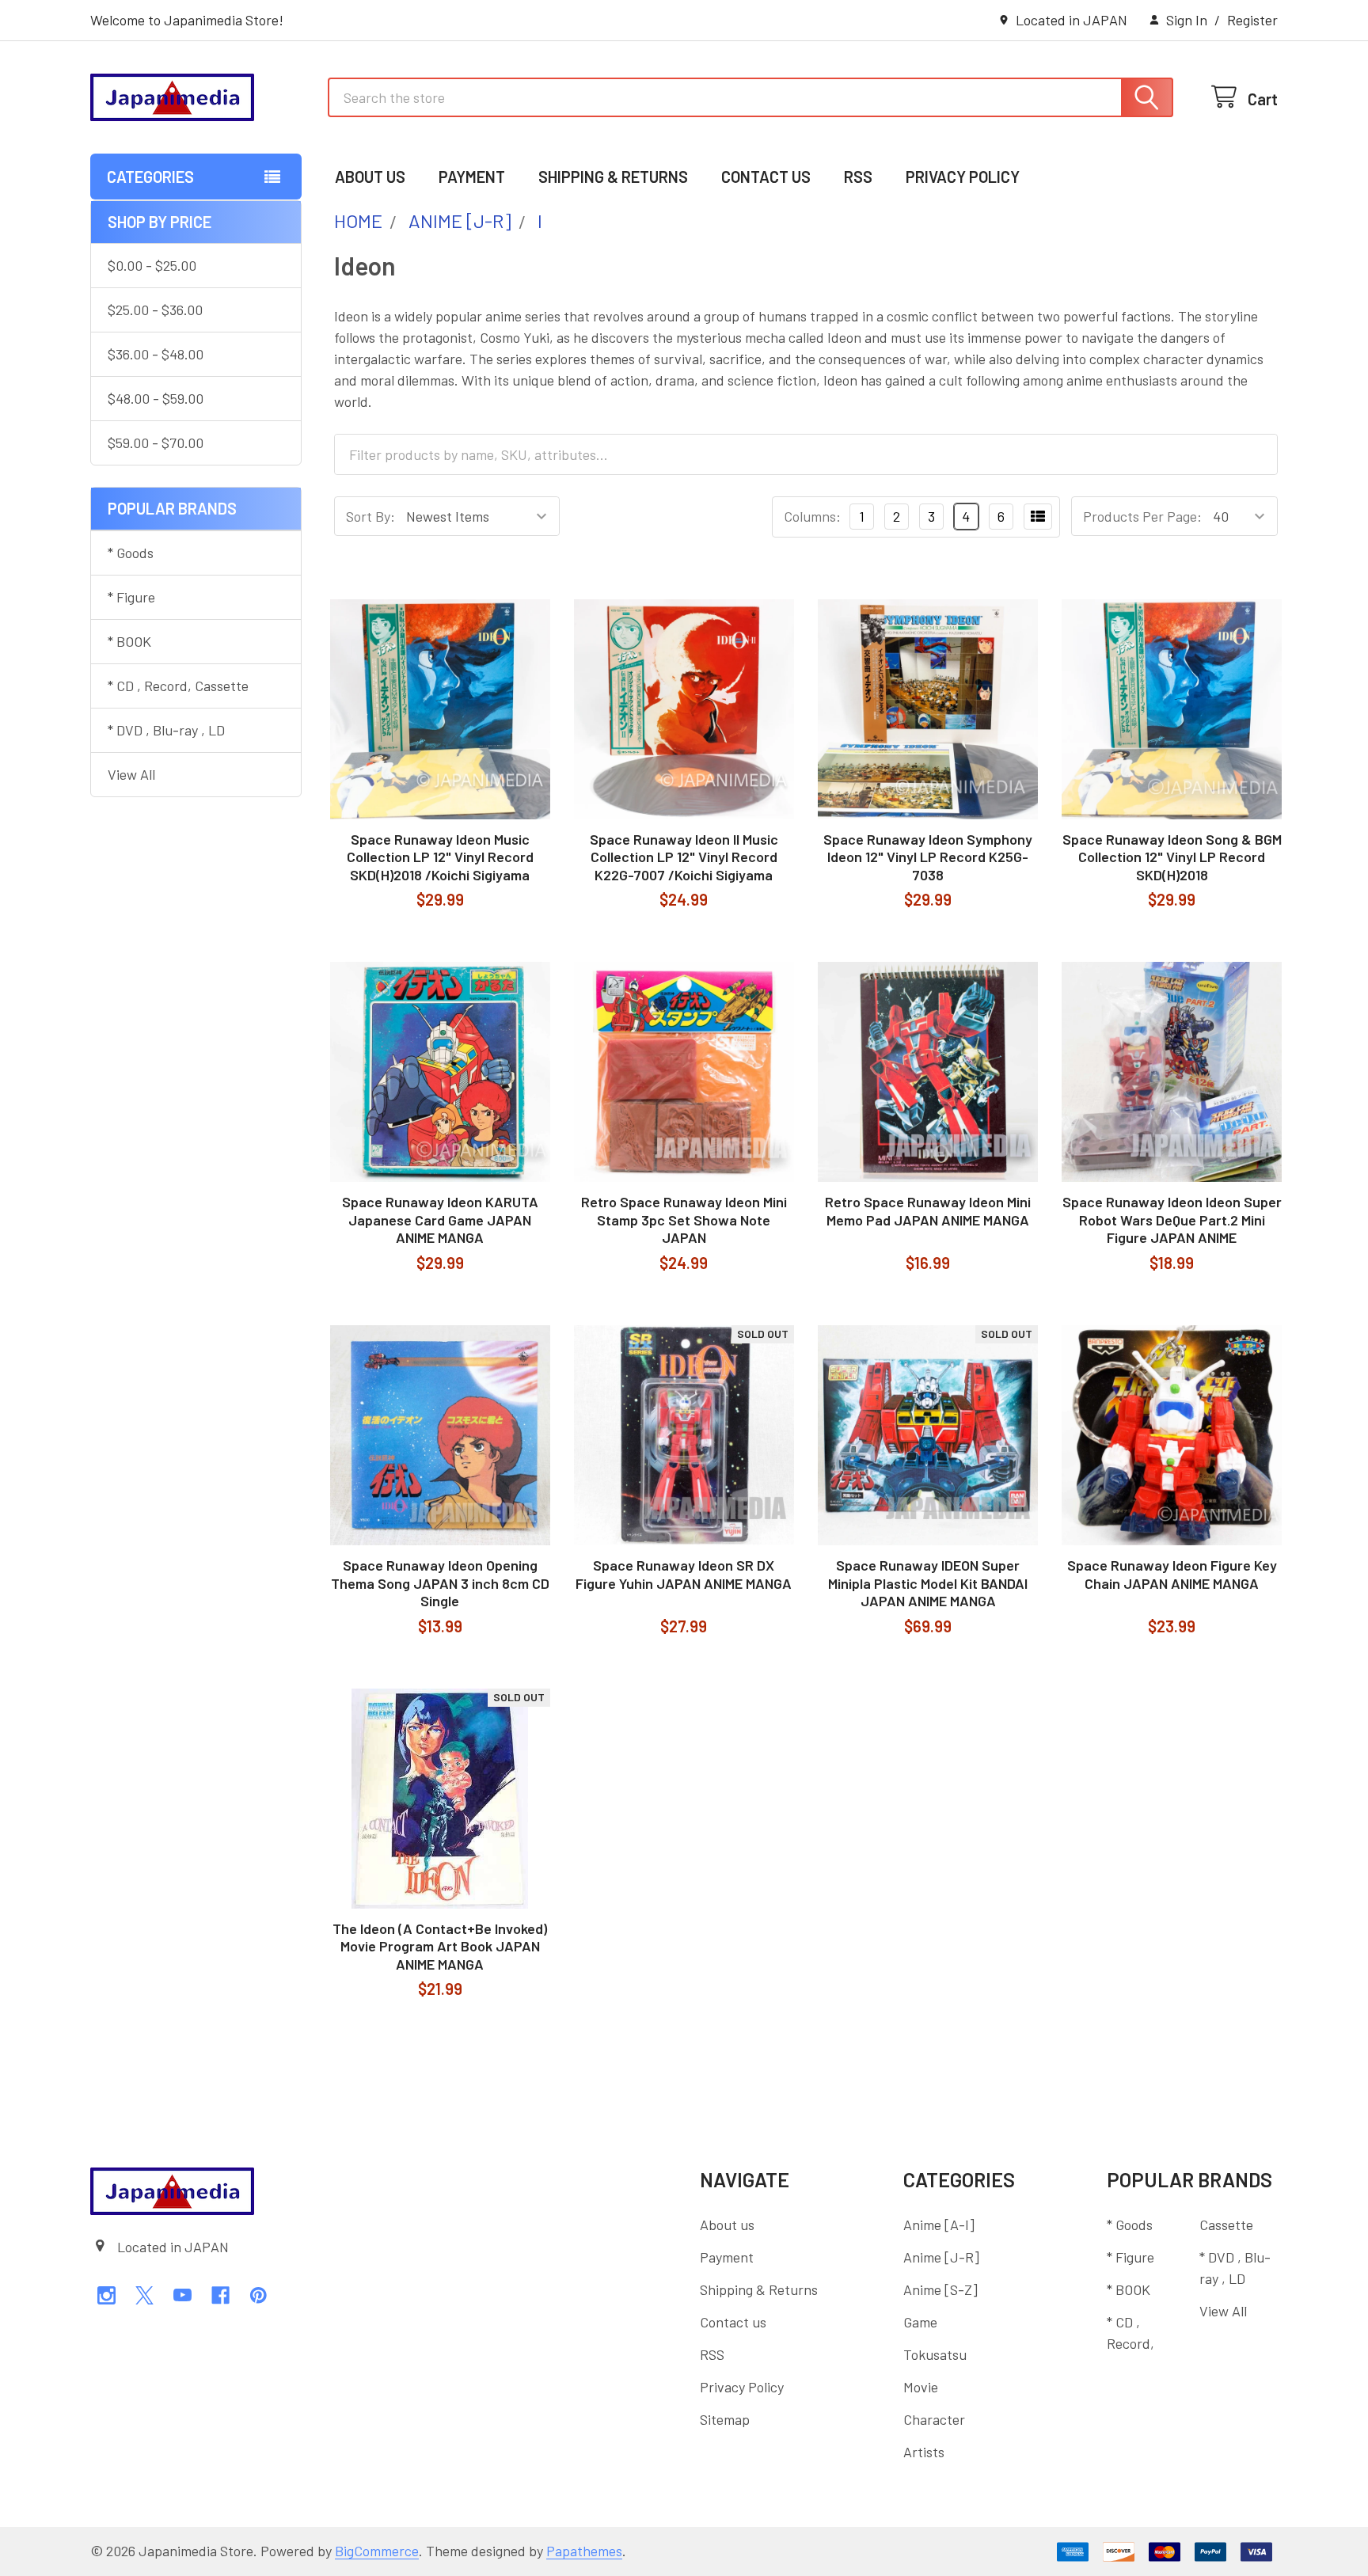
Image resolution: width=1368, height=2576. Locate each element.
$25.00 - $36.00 (155, 310)
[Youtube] (182, 2295)
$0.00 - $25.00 (152, 265)
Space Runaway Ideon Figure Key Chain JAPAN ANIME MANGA (1172, 1574)
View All (131, 774)
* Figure (131, 597)
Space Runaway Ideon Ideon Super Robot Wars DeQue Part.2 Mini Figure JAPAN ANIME (1172, 1220)
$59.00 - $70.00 (156, 443)
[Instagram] (106, 2295)
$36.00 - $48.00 (156, 354)
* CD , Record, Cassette (178, 686)
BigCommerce (377, 2551)
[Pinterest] (258, 2295)
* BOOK (129, 641)
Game (920, 2322)
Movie (921, 2387)
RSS (858, 177)
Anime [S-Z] (940, 2289)
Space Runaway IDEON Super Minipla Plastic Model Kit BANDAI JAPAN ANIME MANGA (928, 1583)
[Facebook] (220, 2295)
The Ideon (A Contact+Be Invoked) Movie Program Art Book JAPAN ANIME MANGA (440, 1946)
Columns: (812, 516)
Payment (472, 177)
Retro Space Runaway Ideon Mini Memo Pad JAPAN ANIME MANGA (928, 1211)
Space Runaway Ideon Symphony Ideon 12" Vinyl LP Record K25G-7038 (928, 857)
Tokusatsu (935, 2354)
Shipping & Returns (613, 177)
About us (370, 177)
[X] (144, 2295)
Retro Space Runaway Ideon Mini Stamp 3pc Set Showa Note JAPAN (684, 1220)
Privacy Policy (963, 177)
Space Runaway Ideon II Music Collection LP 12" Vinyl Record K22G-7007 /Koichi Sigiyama (684, 857)
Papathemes (584, 2551)
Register (1252, 20)
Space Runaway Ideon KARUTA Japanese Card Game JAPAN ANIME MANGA (440, 1220)
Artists (924, 2452)
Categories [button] (150, 177)
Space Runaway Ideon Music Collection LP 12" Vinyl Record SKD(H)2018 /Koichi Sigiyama (440, 857)
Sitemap (725, 2419)
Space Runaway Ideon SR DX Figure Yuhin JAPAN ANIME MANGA (684, 1574)
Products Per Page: (1142, 516)
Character (934, 2419)
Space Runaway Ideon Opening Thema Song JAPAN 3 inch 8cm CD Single (440, 1583)
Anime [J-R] (941, 2257)
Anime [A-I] (939, 2225)
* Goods (131, 553)
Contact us (766, 177)
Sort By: (370, 516)
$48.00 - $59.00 (156, 398)
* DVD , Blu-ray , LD (166, 730)
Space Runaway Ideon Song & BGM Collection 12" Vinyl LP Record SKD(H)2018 (1172, 857)
